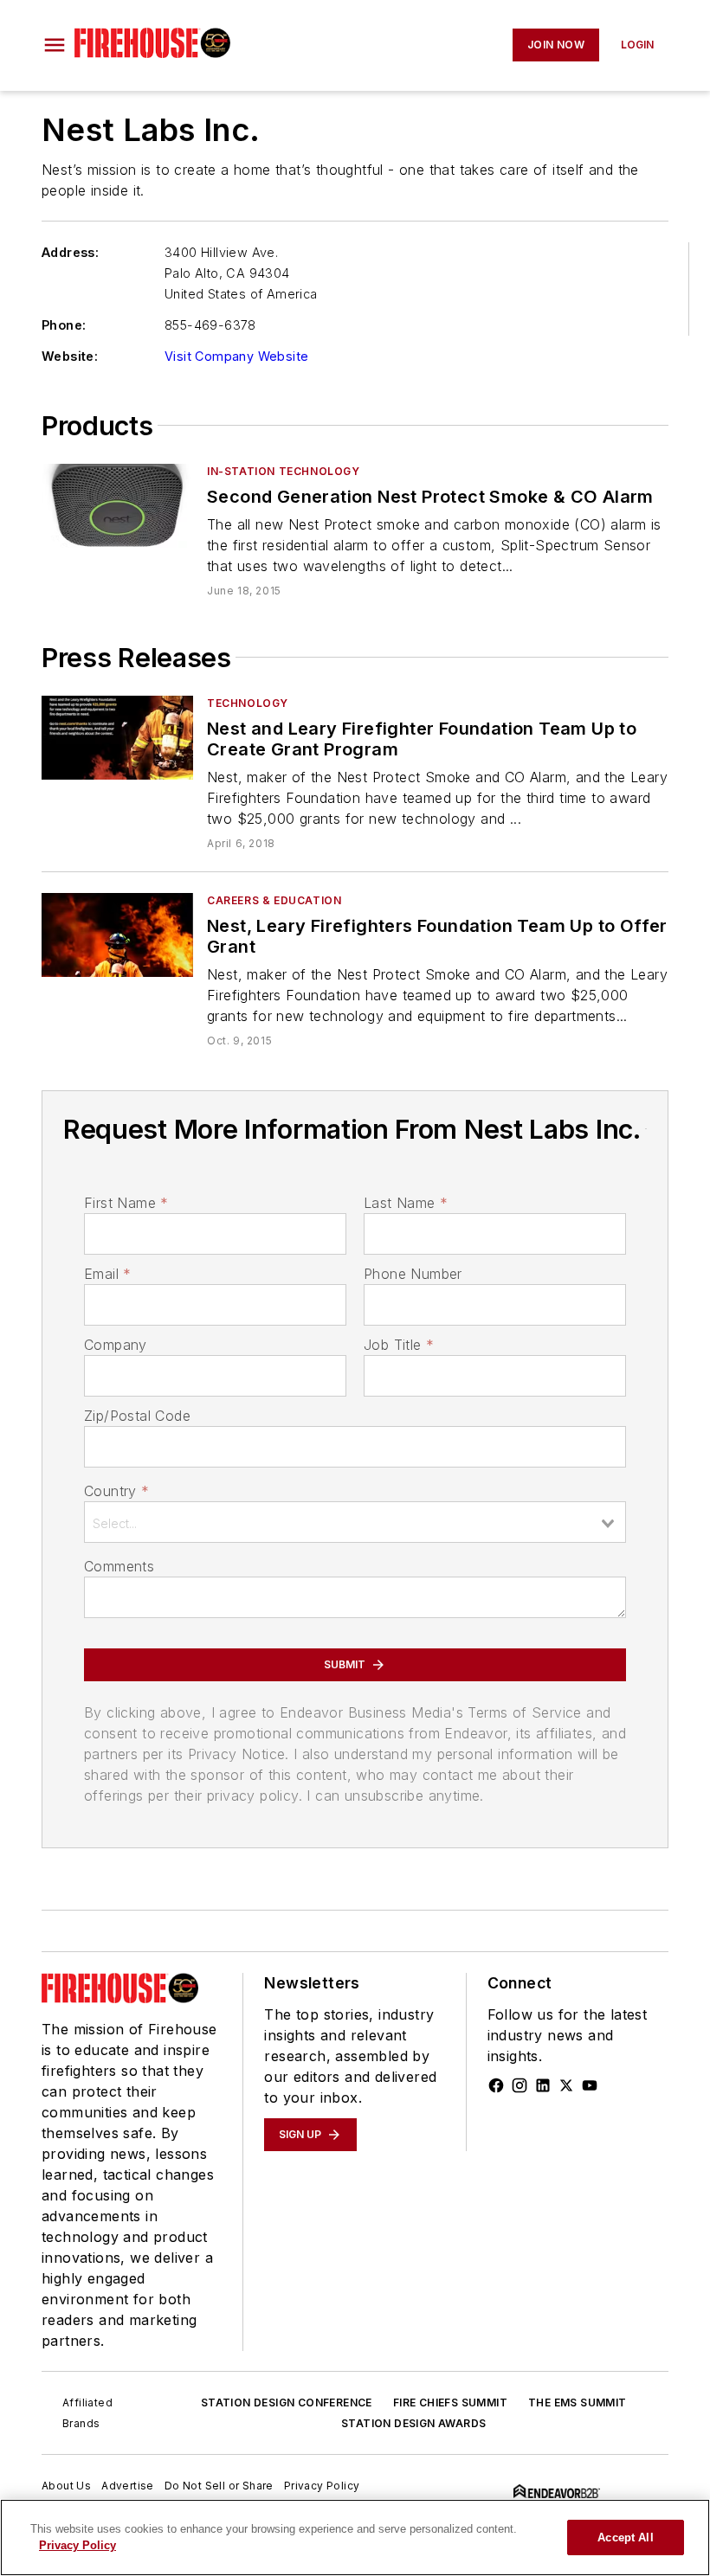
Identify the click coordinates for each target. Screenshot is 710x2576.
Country (116, 1491)
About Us (66, 2486)
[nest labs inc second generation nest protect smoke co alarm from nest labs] (117, 506)
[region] (355, 2537)
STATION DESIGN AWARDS (413, 2423)
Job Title (399, 1345)
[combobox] (355, 1522)
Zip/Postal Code (137, 1416)
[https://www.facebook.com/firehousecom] (496, 2085)
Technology (248, 703)
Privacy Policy (322, 2486)
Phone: (64, 325)
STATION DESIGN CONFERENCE (287, 2403)
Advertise (128, 2486)
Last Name (406, 1203)
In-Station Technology (284, 471)
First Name (126, 1203)
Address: (70, 252)
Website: (70, 356)
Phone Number (413, 1274)
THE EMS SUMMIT (578, 2403)
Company (116, 1345)
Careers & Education (274, 900)
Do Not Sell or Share (219, 2486)
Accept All (625, 2537)
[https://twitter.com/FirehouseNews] (566, 2085)
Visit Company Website (236, 356)
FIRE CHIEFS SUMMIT (450, 2403)
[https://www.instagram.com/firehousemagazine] (520, 2085)
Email (107, 1274)
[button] (55, 45)
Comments (119, 1566)
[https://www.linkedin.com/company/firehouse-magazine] (543, 2085)
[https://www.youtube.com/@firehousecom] (590, 2085)
